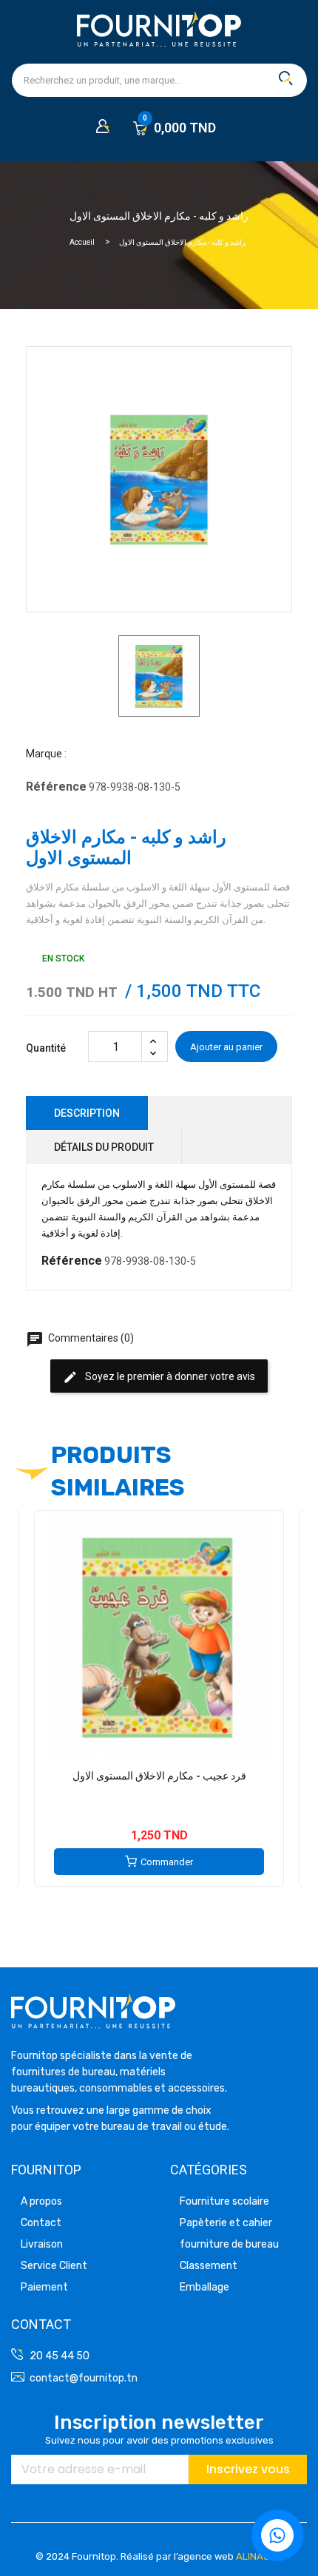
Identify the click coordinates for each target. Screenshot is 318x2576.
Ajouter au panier (226, 1047)
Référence (56, 787)
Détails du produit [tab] (104, 1147)
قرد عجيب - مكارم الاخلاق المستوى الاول (159, 1776)
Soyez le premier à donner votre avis (159, 1377)
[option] (159, 676)
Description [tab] (87, 1113)
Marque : (46, 754)
